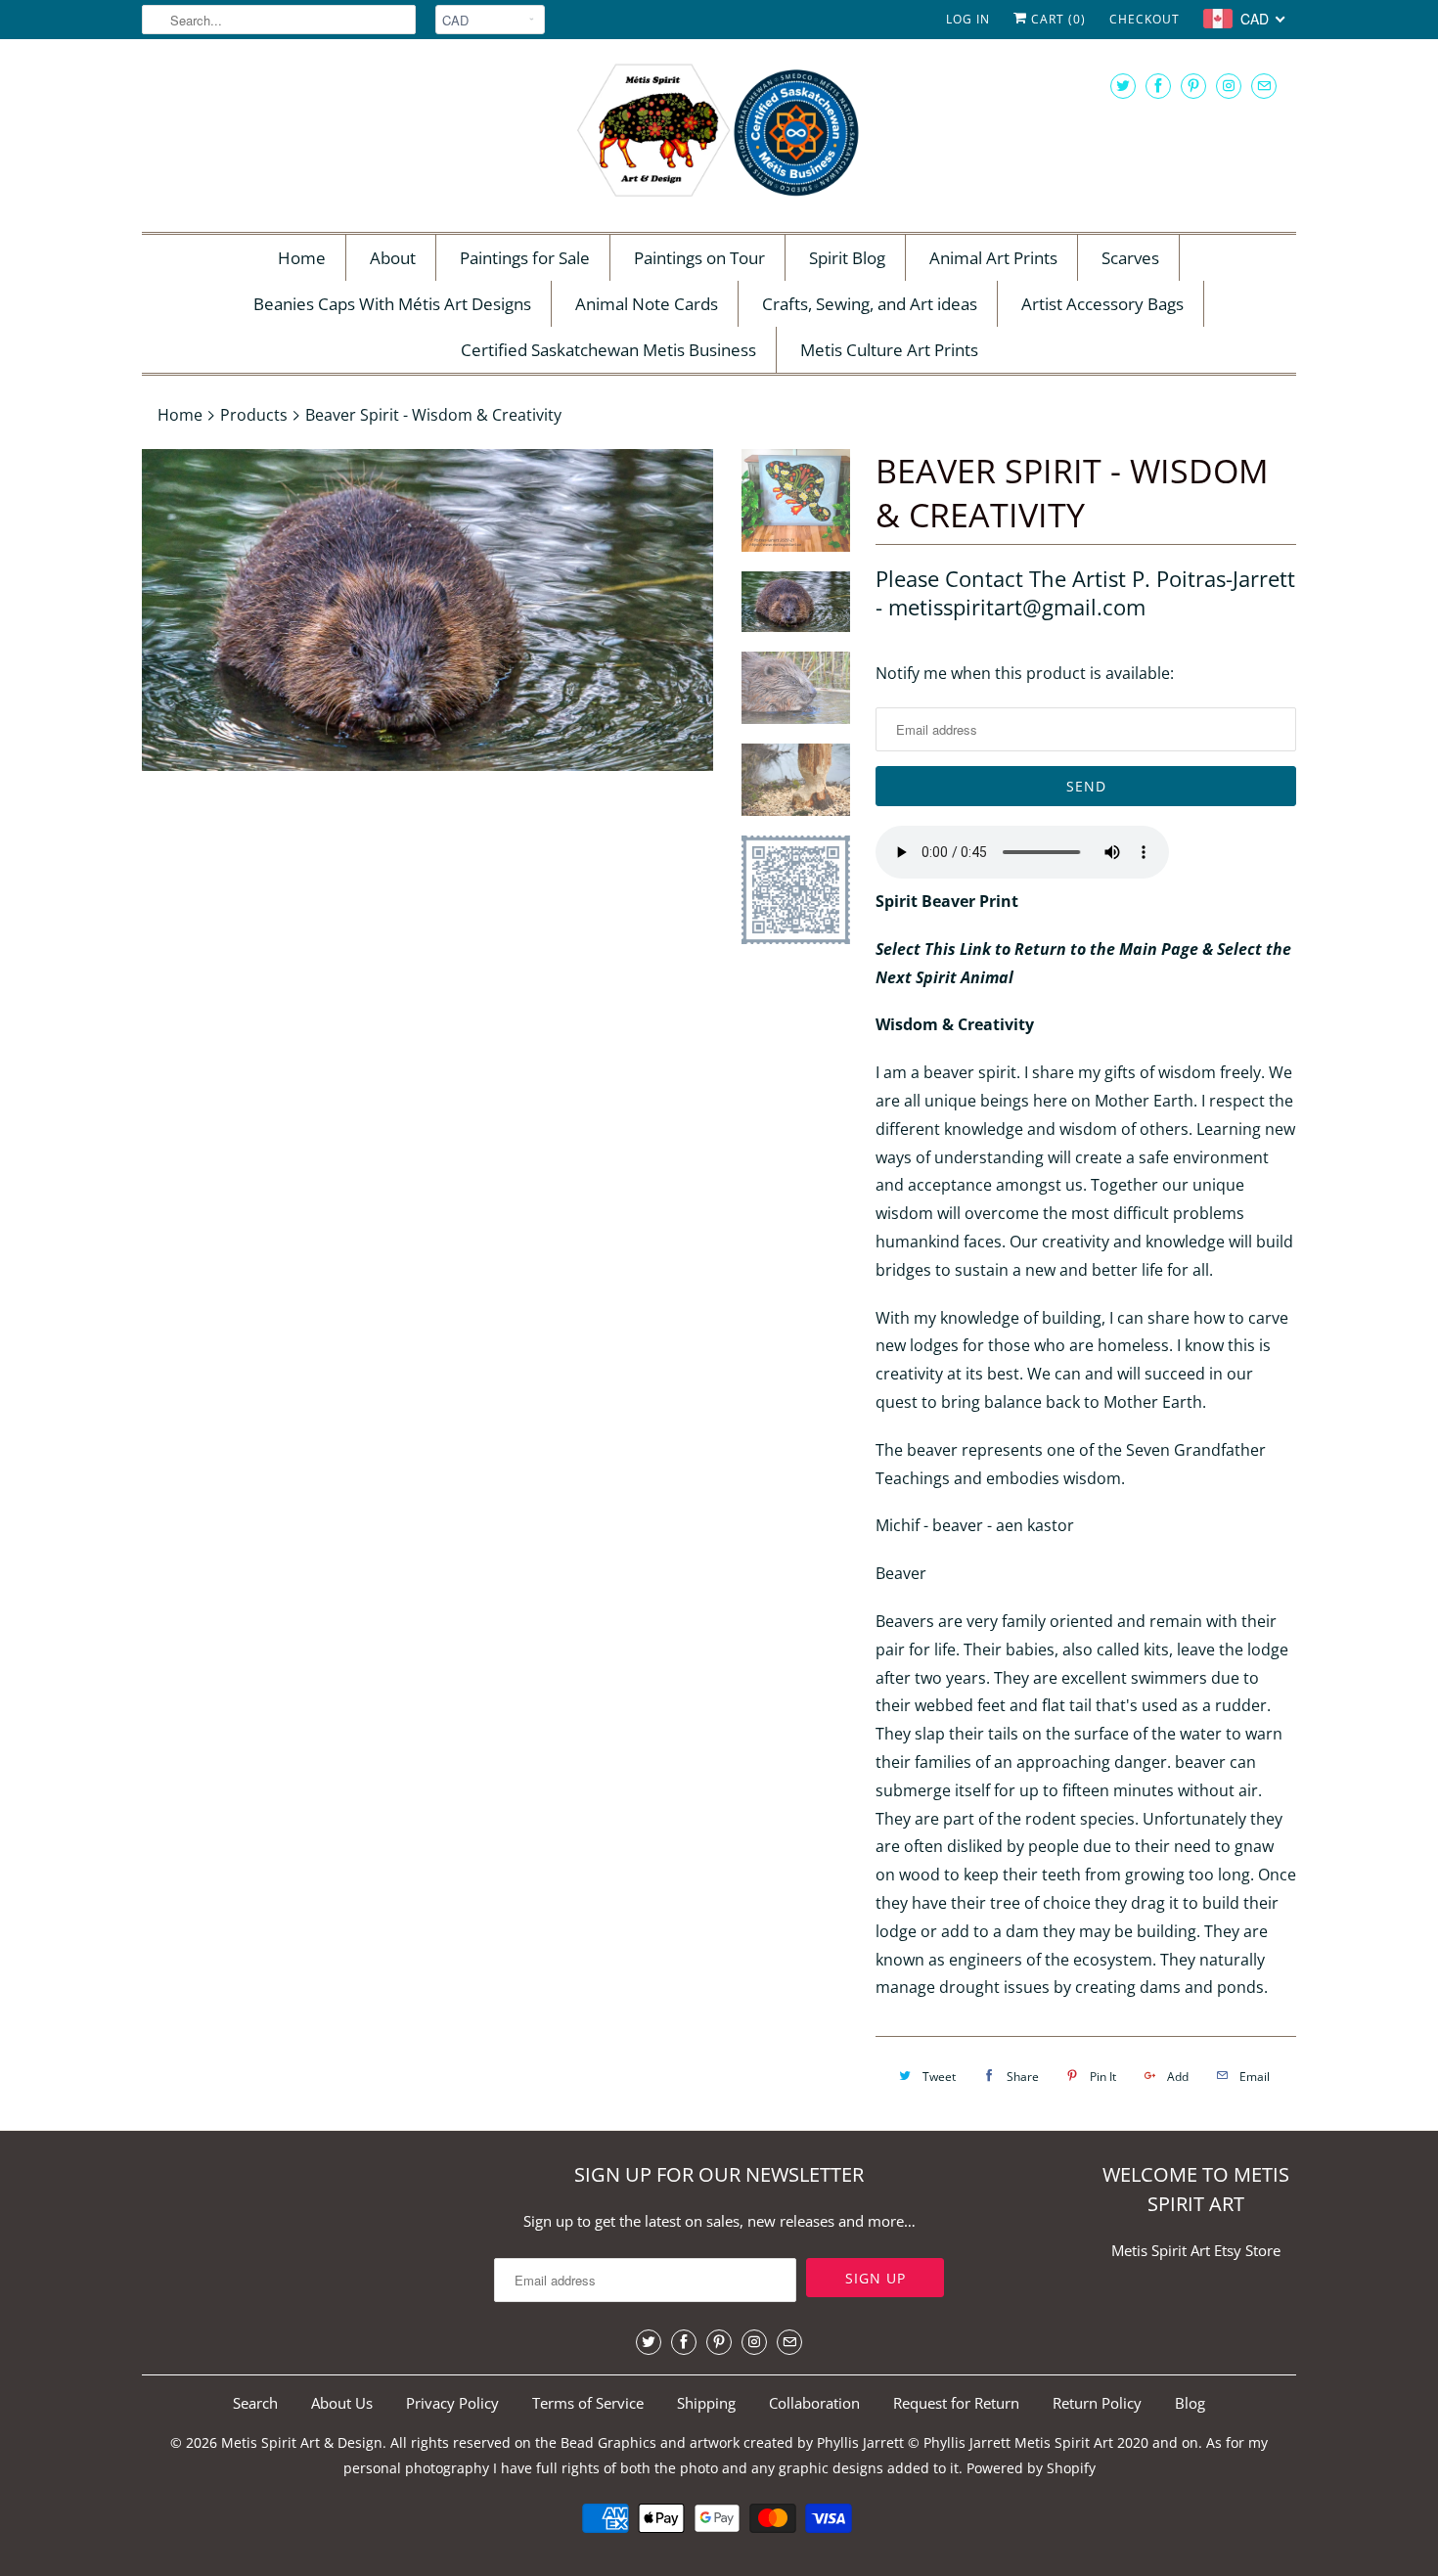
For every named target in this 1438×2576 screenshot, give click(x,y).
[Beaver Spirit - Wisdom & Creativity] (427, 610)
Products (254, 415)
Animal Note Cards (647, 304)
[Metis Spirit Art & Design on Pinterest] (1193, 86)
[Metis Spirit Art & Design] (719, 133)
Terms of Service (588, 2403)
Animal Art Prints (993, 258)
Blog (1190, 2403)
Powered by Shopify (1031, 2468)
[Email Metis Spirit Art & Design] (1264, 86)
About (393, 258)
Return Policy (1097, 2403)
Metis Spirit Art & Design (302, 2442)
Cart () (1056, 19)
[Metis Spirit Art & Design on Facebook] (1158, 86)
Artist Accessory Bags (1102, 304)
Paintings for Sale (525, 258)
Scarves (1130, 258)
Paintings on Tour (699, 258)
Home (302, 258)
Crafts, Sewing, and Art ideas (870, 304)
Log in (968, 19)
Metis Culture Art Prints (889, 350)
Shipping (706, 2403)
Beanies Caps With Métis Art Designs (392, 304)
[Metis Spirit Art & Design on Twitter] (1123, 86)
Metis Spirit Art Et (1169, 2250)
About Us (342, 2403)
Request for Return (956, 2403)
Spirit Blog (847, 258)
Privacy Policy (452, 2403)
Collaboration (814, 2403)
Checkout (1145, 19)
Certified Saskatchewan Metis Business (608, 350)
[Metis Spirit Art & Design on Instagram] (1229, 86)
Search (255, 2403)
